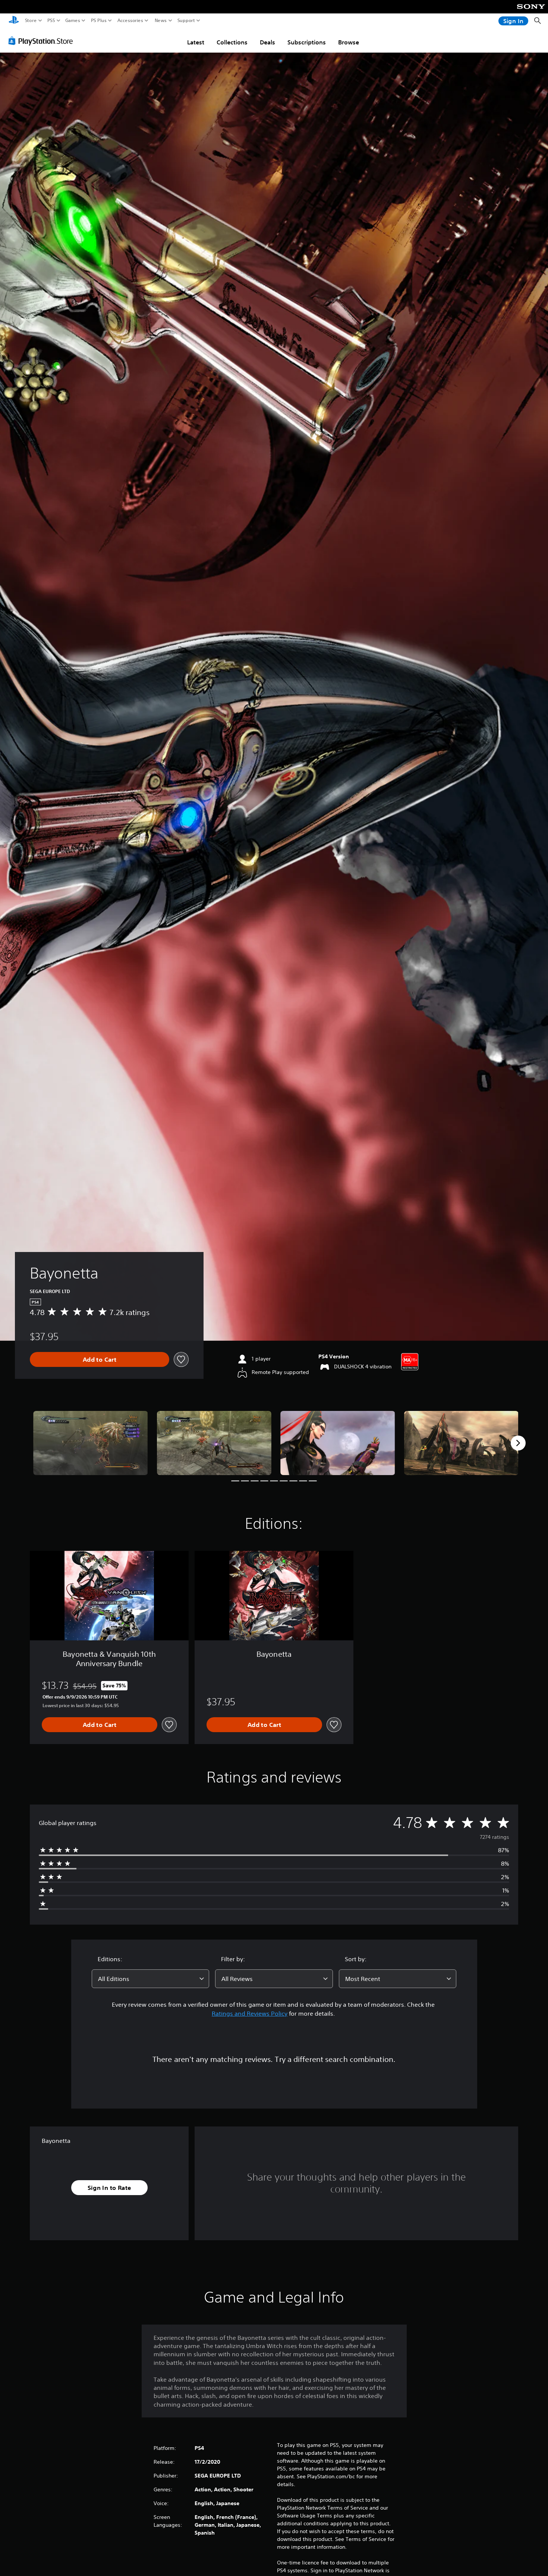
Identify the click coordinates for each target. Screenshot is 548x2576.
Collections (232, 42)
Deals (267, 42)
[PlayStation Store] (43, 41)
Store (31, 21)
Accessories (130, 21)
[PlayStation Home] (14, 21)
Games (73, 21)
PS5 (51, 21)
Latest (196, 42)
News (161, 21)
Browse (349, 42)
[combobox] (151, 1979)
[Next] (518, 1443)
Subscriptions (307, 42)
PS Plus (99, 21)
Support (186, 21)
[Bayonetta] (91, 1443)
